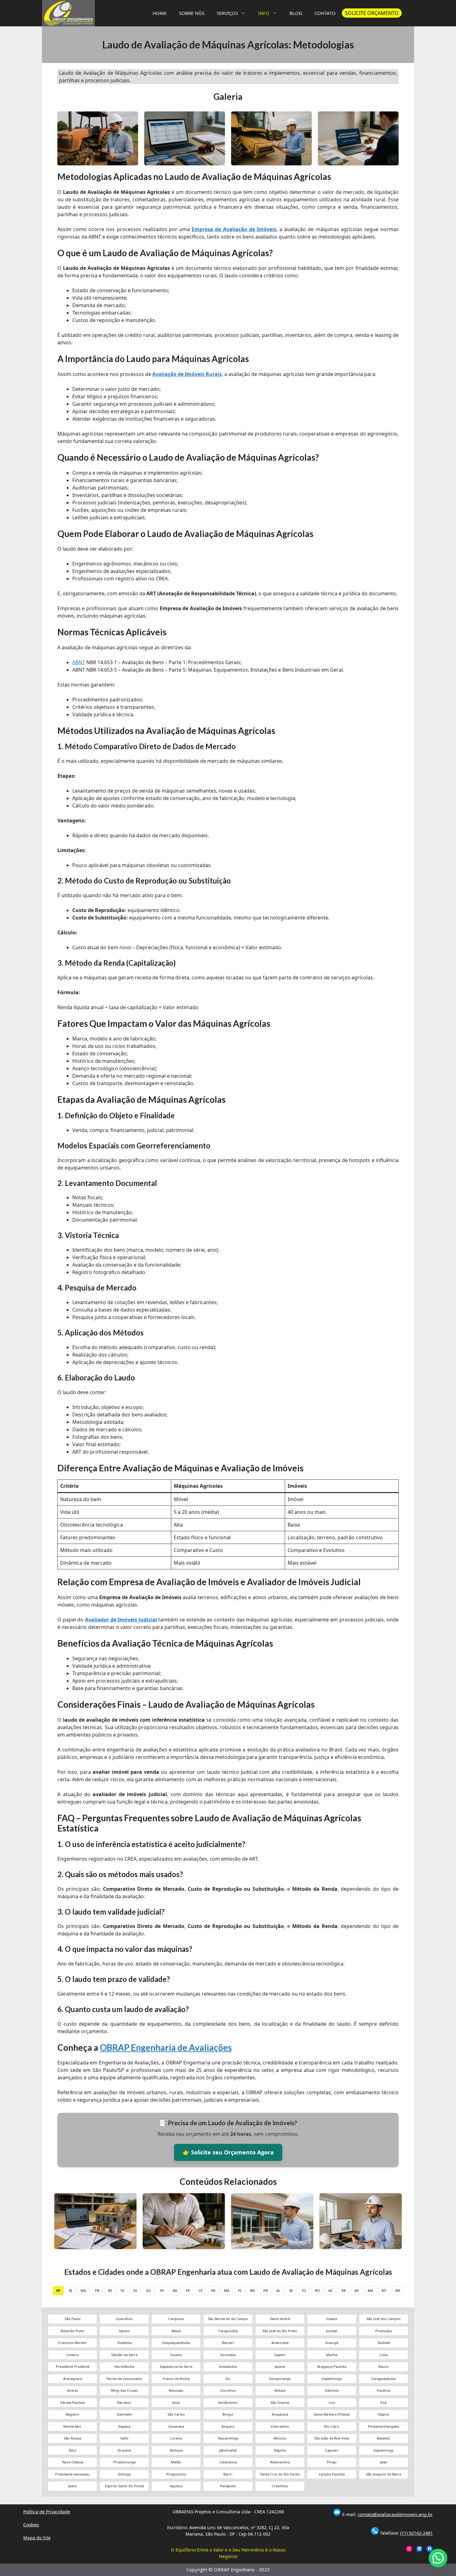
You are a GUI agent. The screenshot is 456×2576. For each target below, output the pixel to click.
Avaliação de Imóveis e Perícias (272, 2221)
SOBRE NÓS (192, 13)
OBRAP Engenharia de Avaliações (166, 2047)
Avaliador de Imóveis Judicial (121, 1620)
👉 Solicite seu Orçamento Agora (228, 2152)
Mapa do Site (37, 2538)
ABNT (79, 662)
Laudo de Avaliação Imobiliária (184, 2221)
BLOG (296, 13)
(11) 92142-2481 (416, 2533)
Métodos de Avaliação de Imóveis (96, 2221)
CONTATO (325, 13)
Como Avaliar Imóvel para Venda (361, 2221)
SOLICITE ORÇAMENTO (372, 13)
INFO (264, 13)
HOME (160, 13)
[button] (438, 2558)
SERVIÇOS (227, 13)
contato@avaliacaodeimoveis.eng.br (395, 2514)
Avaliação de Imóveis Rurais (187, 374)
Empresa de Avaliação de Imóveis (234, 229)
